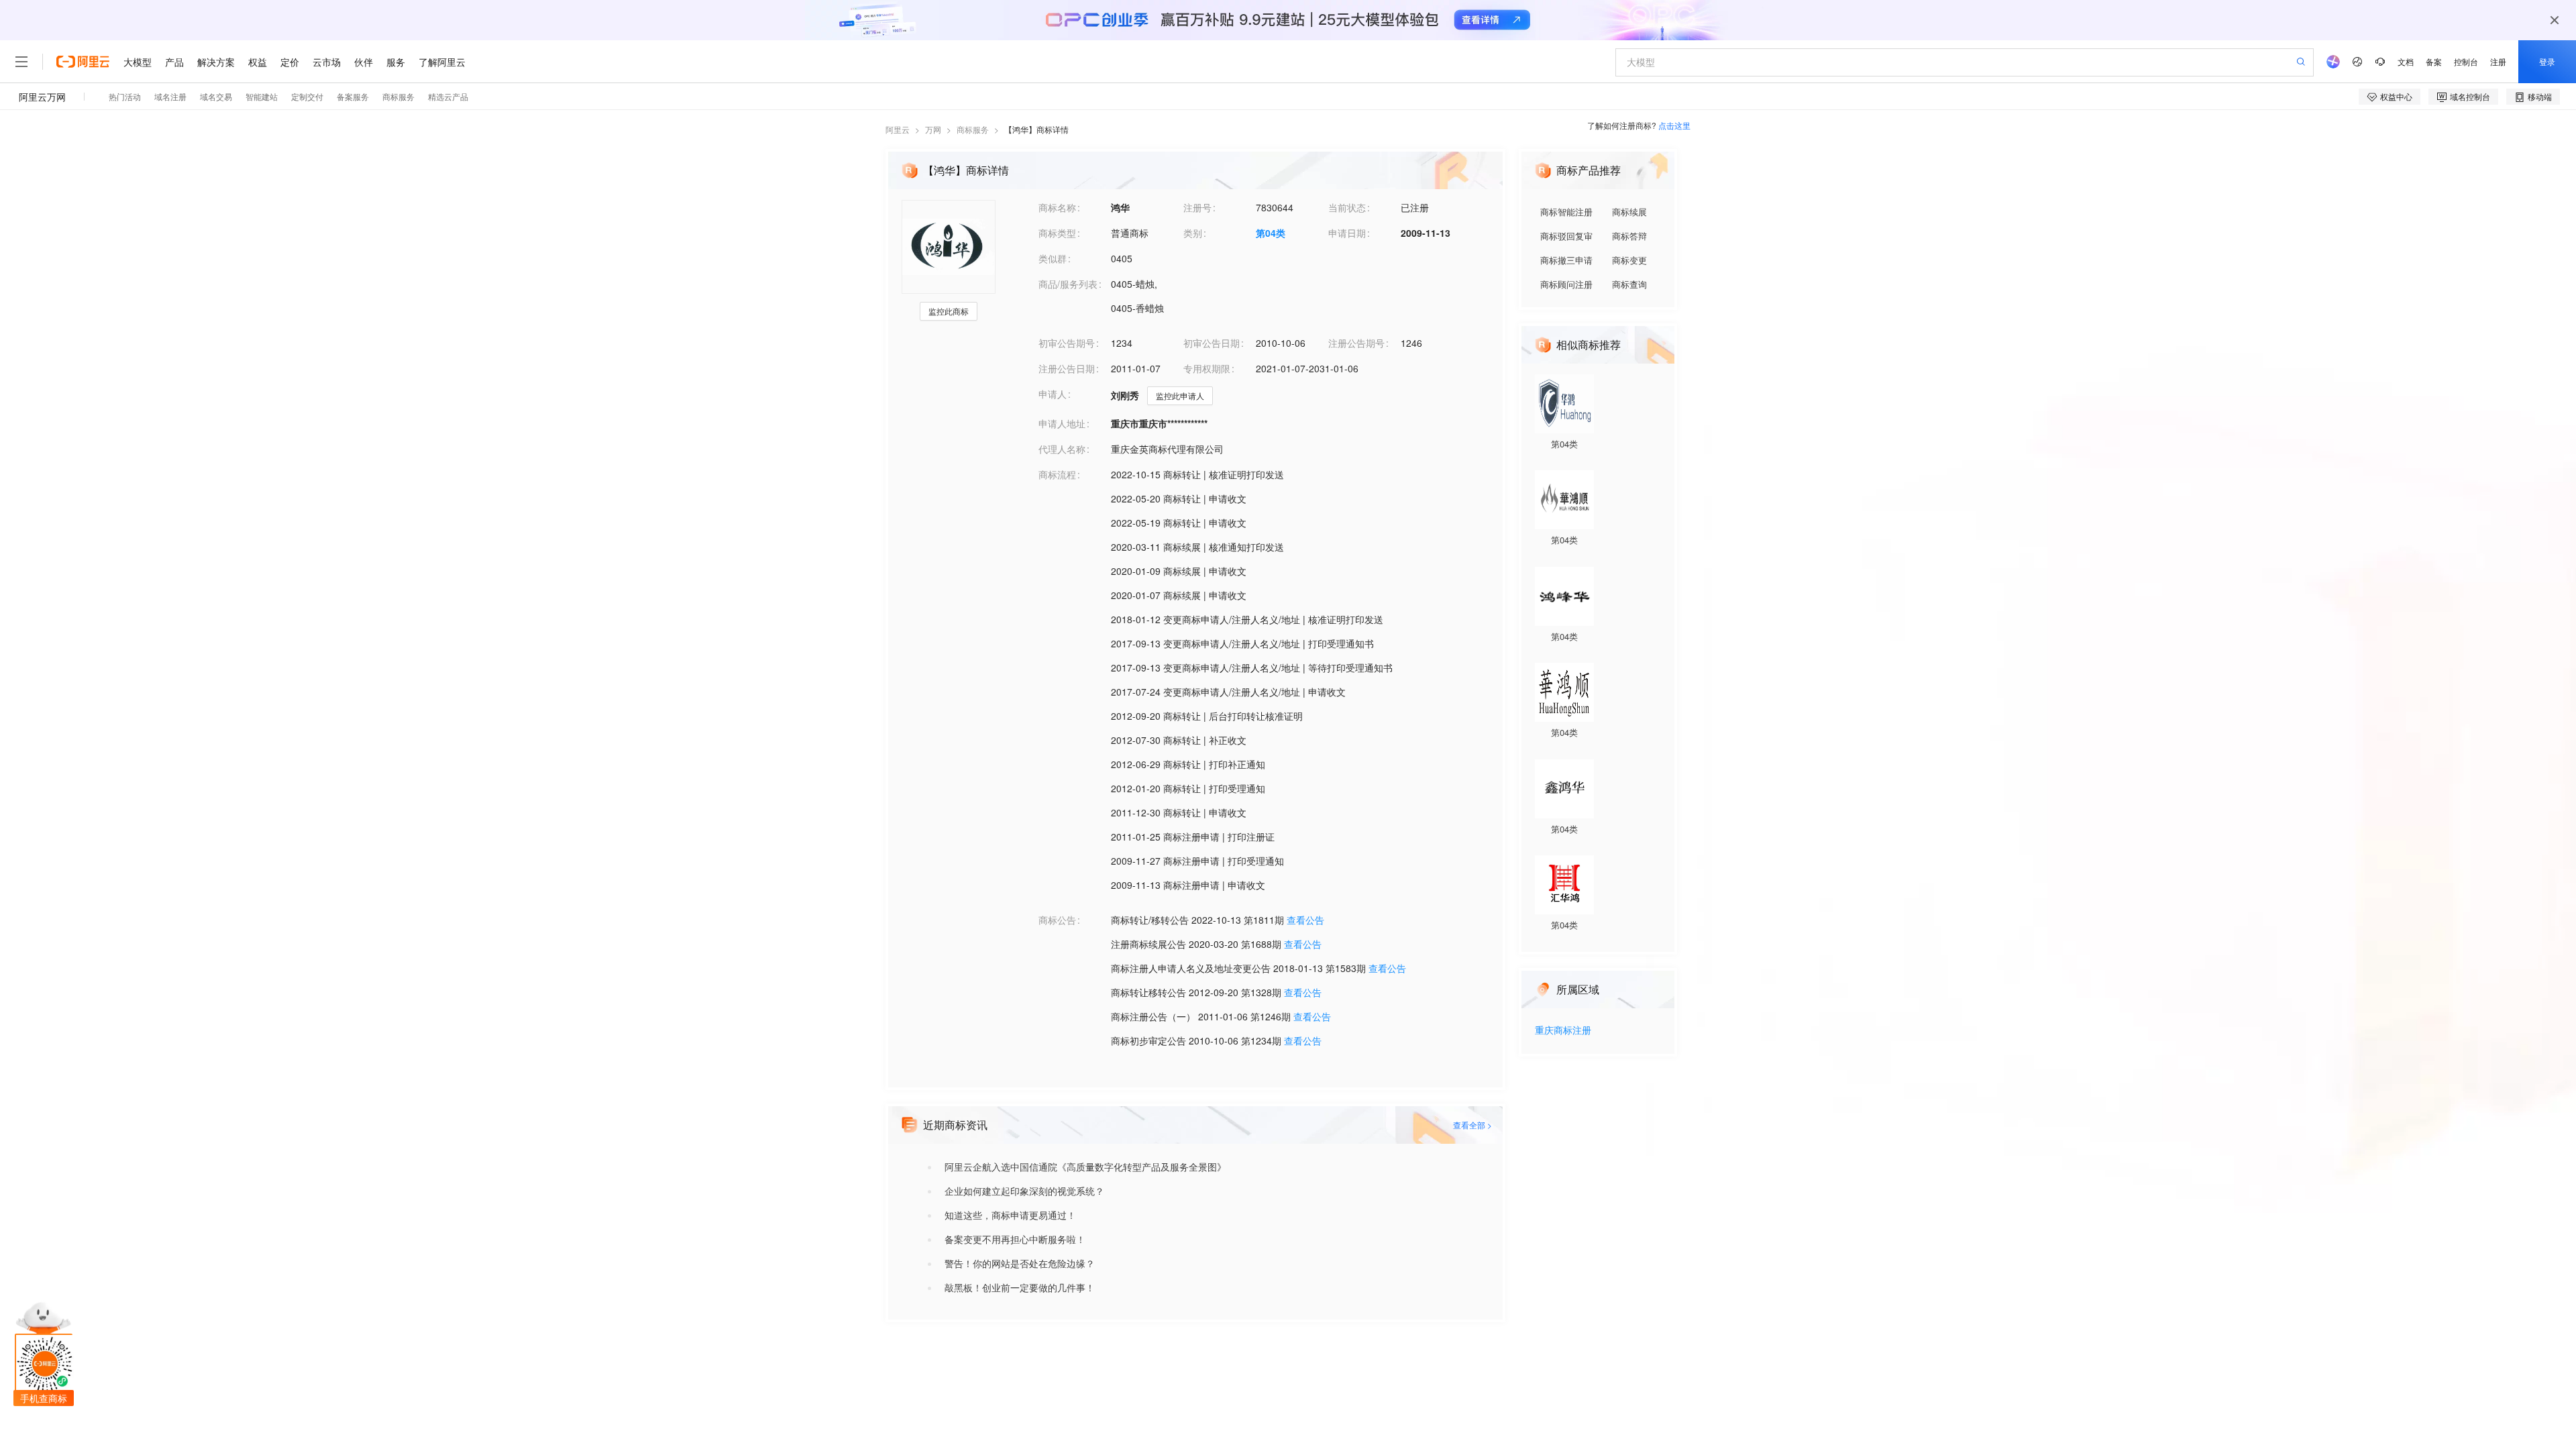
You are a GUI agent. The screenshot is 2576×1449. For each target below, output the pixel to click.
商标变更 (1629, 260)
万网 (933, 129)
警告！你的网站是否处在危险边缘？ (1020, 1263)
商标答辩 (1629, 236)
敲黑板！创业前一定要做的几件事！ (1020, 1287)
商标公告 (1057, 920)
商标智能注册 (1566, 212)
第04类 (1271, 233)
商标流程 (1057, 474)
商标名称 (1057, 207)
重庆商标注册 (1563, 1031)
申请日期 (1347, 233)
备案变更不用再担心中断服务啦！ (1015, 1239)
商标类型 (1057, 233)
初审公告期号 (1067, 343)
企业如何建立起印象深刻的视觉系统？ (1024, 1191)
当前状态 (1347, 207)
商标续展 (1629, 212)
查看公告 (1305, 920)
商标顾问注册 (1566, 284)
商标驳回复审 (1566, 236)
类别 (1193, 233)
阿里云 (898, 129)
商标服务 (973, 129)
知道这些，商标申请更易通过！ (1010, 1215)
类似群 (1053, 258)
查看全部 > (1472, 1125)
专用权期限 (1207, 368)
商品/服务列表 (1068, 284)
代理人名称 (1062, 449)
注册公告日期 (1067, 368)
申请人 (1053, 394)
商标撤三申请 (1566, 260)
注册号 (1197, 207)
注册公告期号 (1356, 343)
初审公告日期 (1212, 343)
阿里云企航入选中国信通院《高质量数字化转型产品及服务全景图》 (1085, 1167)
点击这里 (1674, 125)
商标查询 (1629, 284)
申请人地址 (1062, 423)
